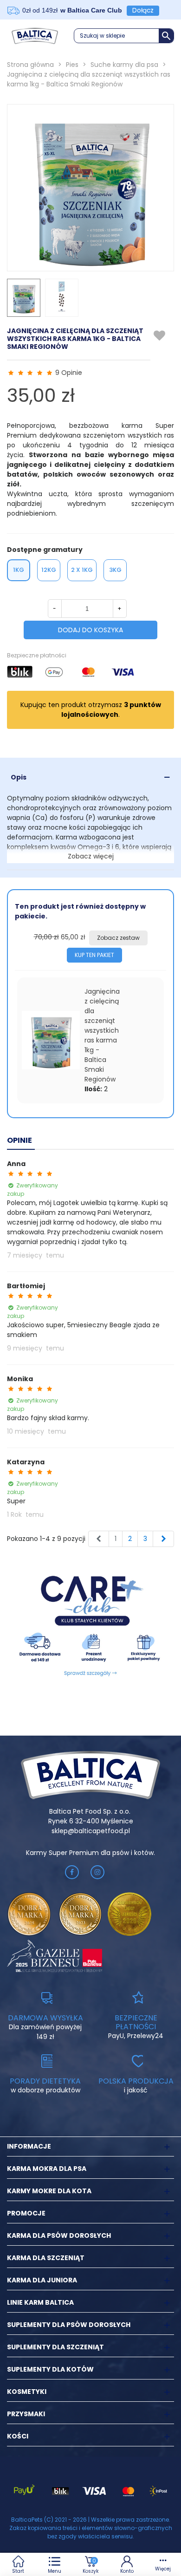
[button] (124, 36)
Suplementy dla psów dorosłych (69, 2325)
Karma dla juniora (42, 2280)
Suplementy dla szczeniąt (55, 2347)
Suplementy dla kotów (50, 2369)
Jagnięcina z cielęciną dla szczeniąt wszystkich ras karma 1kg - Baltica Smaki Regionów (102, 1035)
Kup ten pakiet (94, 955)
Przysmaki (26, 2414)
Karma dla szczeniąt (46, 2258)
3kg (115, 570)
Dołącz (143, 10)
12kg (49, 570)
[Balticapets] (35, 36)
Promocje (26, 2213)
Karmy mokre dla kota (49, 2191)
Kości (18, 2436)
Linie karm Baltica (40, 2302)
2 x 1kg (82, 570)
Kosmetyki (27, 2392)
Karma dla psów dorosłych (59, 2235)
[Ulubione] (160, 336)
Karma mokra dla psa (47, 2169)
